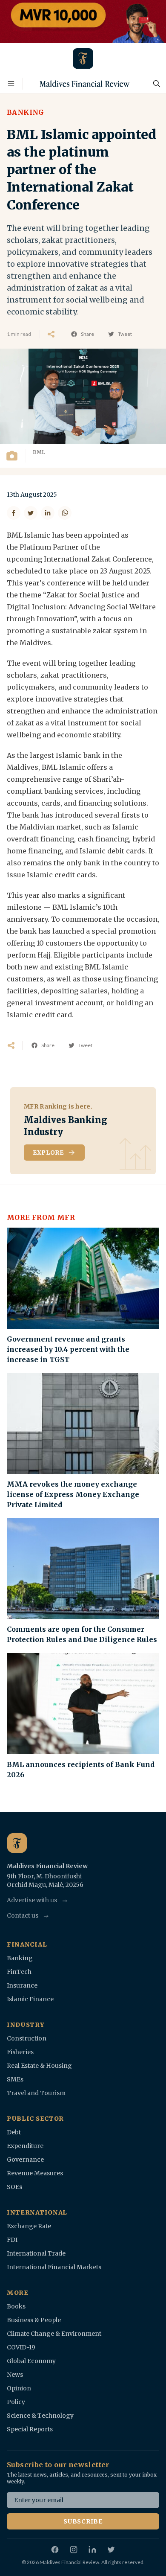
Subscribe (83, 2521)
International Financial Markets (54, 2267)
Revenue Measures (35, 2173)
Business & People (34, 2320)
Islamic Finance (30, 1999)
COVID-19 (21, 2347)
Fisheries (20, 2052)
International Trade (36, 2253)
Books (16, 2306)
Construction (27, 2038)
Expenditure (25, 2146)
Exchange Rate (29, 2226)
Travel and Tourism (36, 2093)
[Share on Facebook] (14, 513)
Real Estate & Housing (39, 2066)
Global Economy (31, 2361)
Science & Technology (40, 2416)
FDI (12, 2240)
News (15, 2375)
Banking (26, 112)
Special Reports (30, 2429)
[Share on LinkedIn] (48, 513)
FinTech (19, 1972)
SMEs (15, 2079)
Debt (14, 2132)
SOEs (14, 2187)
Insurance (22, 1985)
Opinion (19, 2388)
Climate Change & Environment (54, 2334)
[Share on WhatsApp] (65, 513)
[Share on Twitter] (31, 513)
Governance (25, 2160)
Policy (16, 2402)
